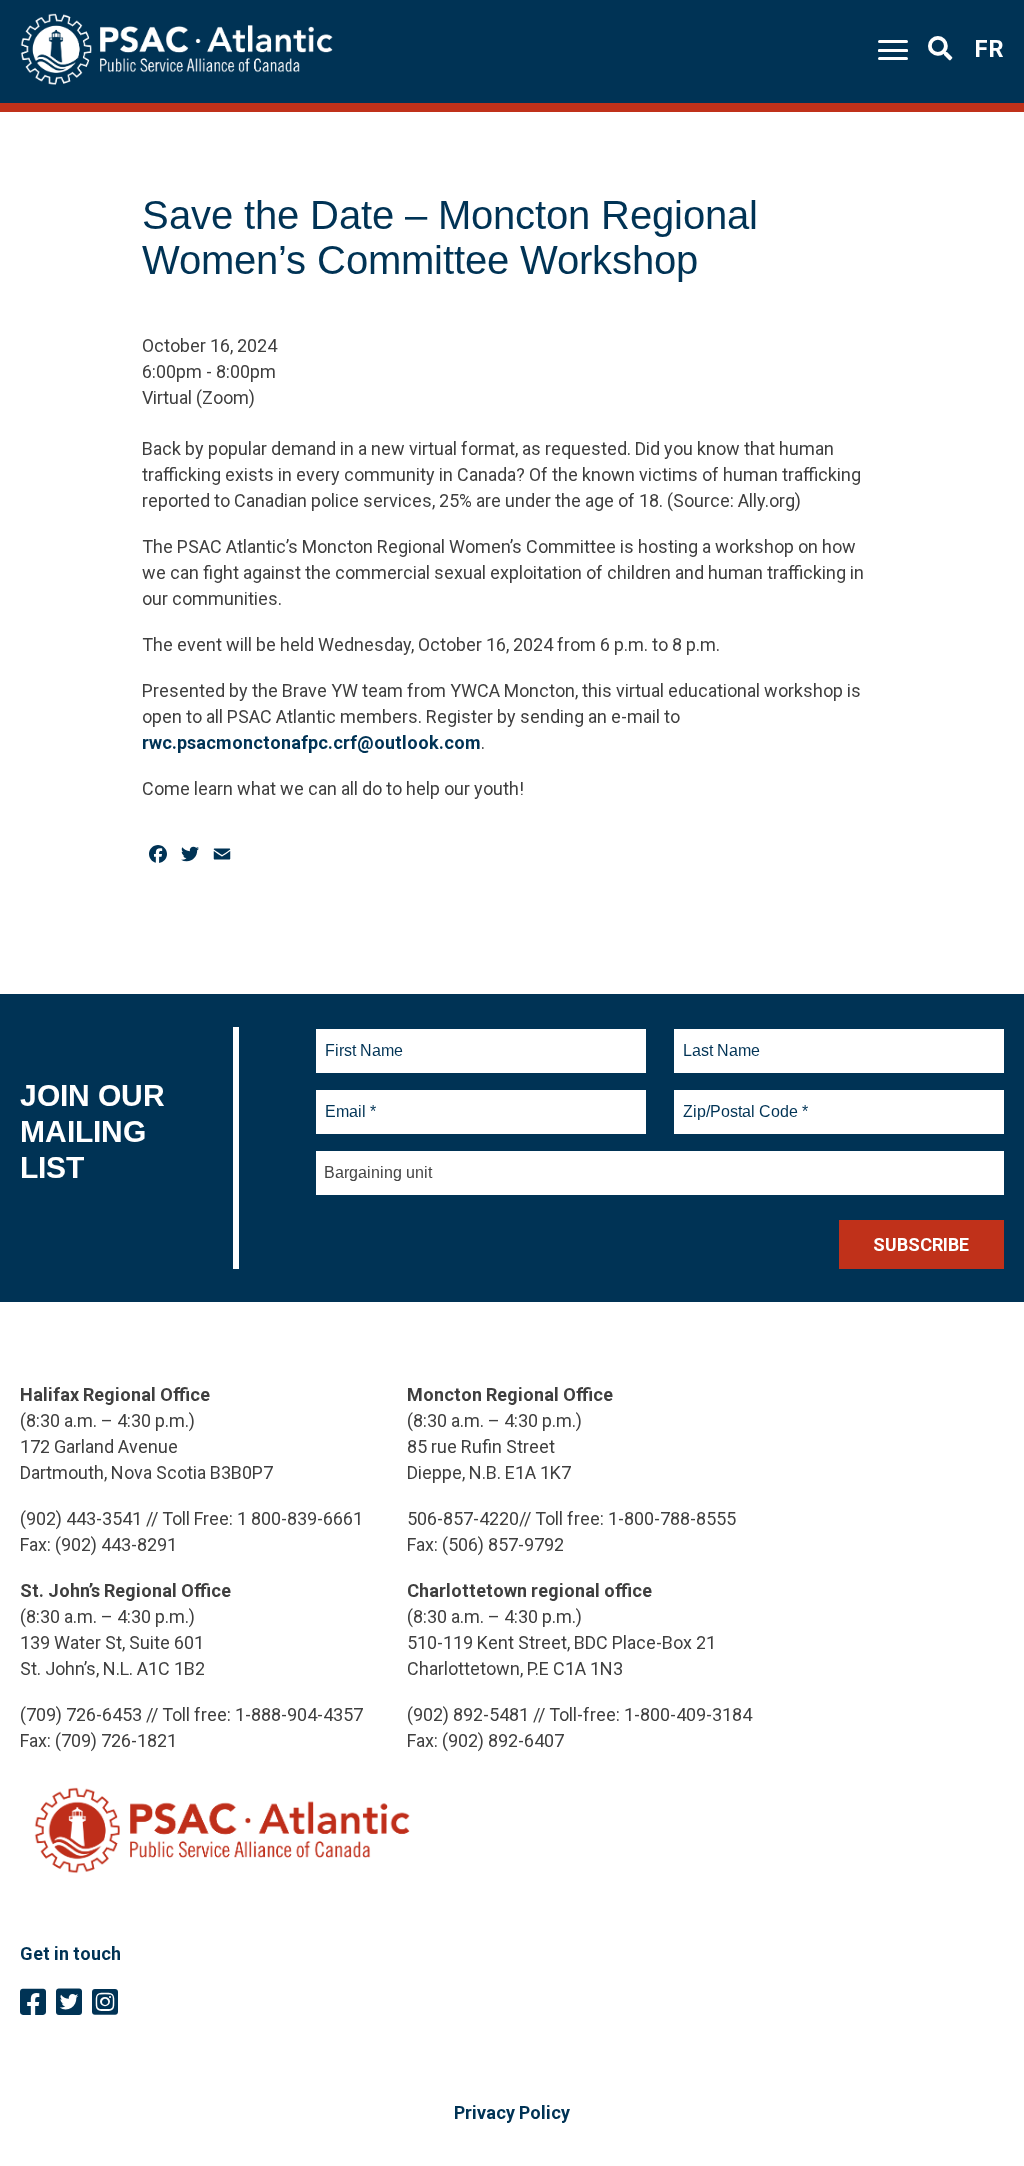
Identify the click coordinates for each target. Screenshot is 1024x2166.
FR (989, 49)
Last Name (719, 1039)
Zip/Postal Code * (742, 1100)
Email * (349, 1100)
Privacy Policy (512, 2112)
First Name (363, 1039)
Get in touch (70, 1953)
